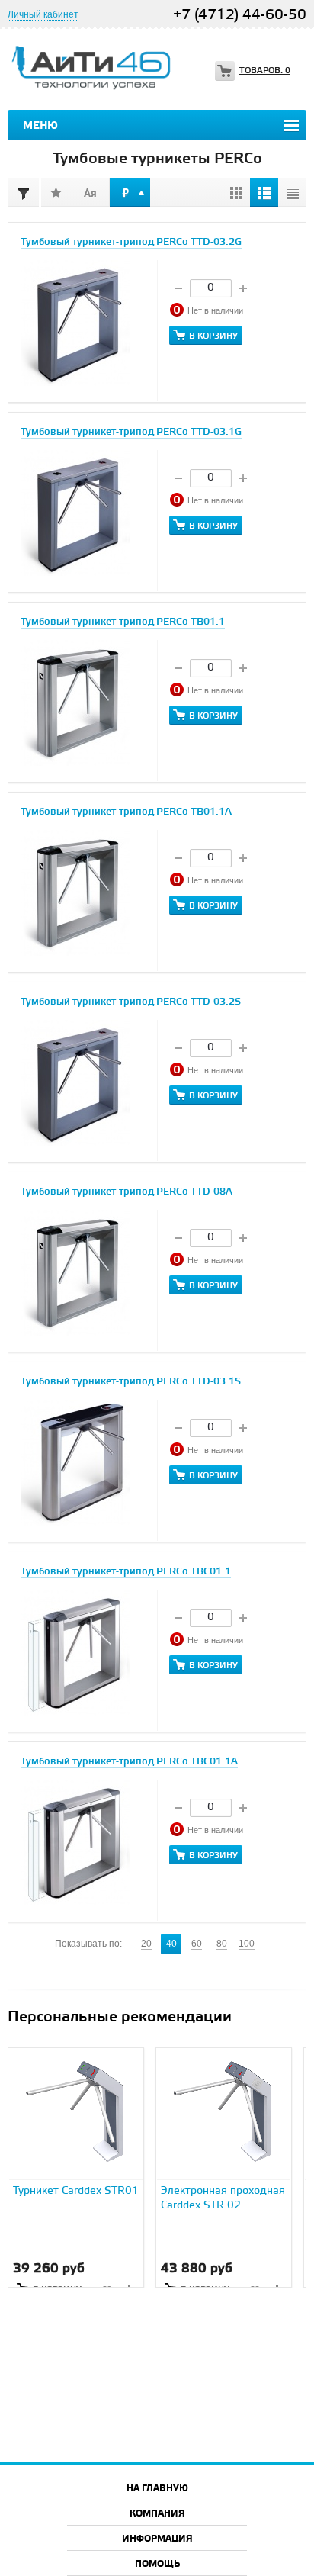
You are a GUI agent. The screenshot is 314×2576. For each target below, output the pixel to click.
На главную (157, 2489)
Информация (157, 2539)
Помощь (157, 2564)
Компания (157, 2514)
